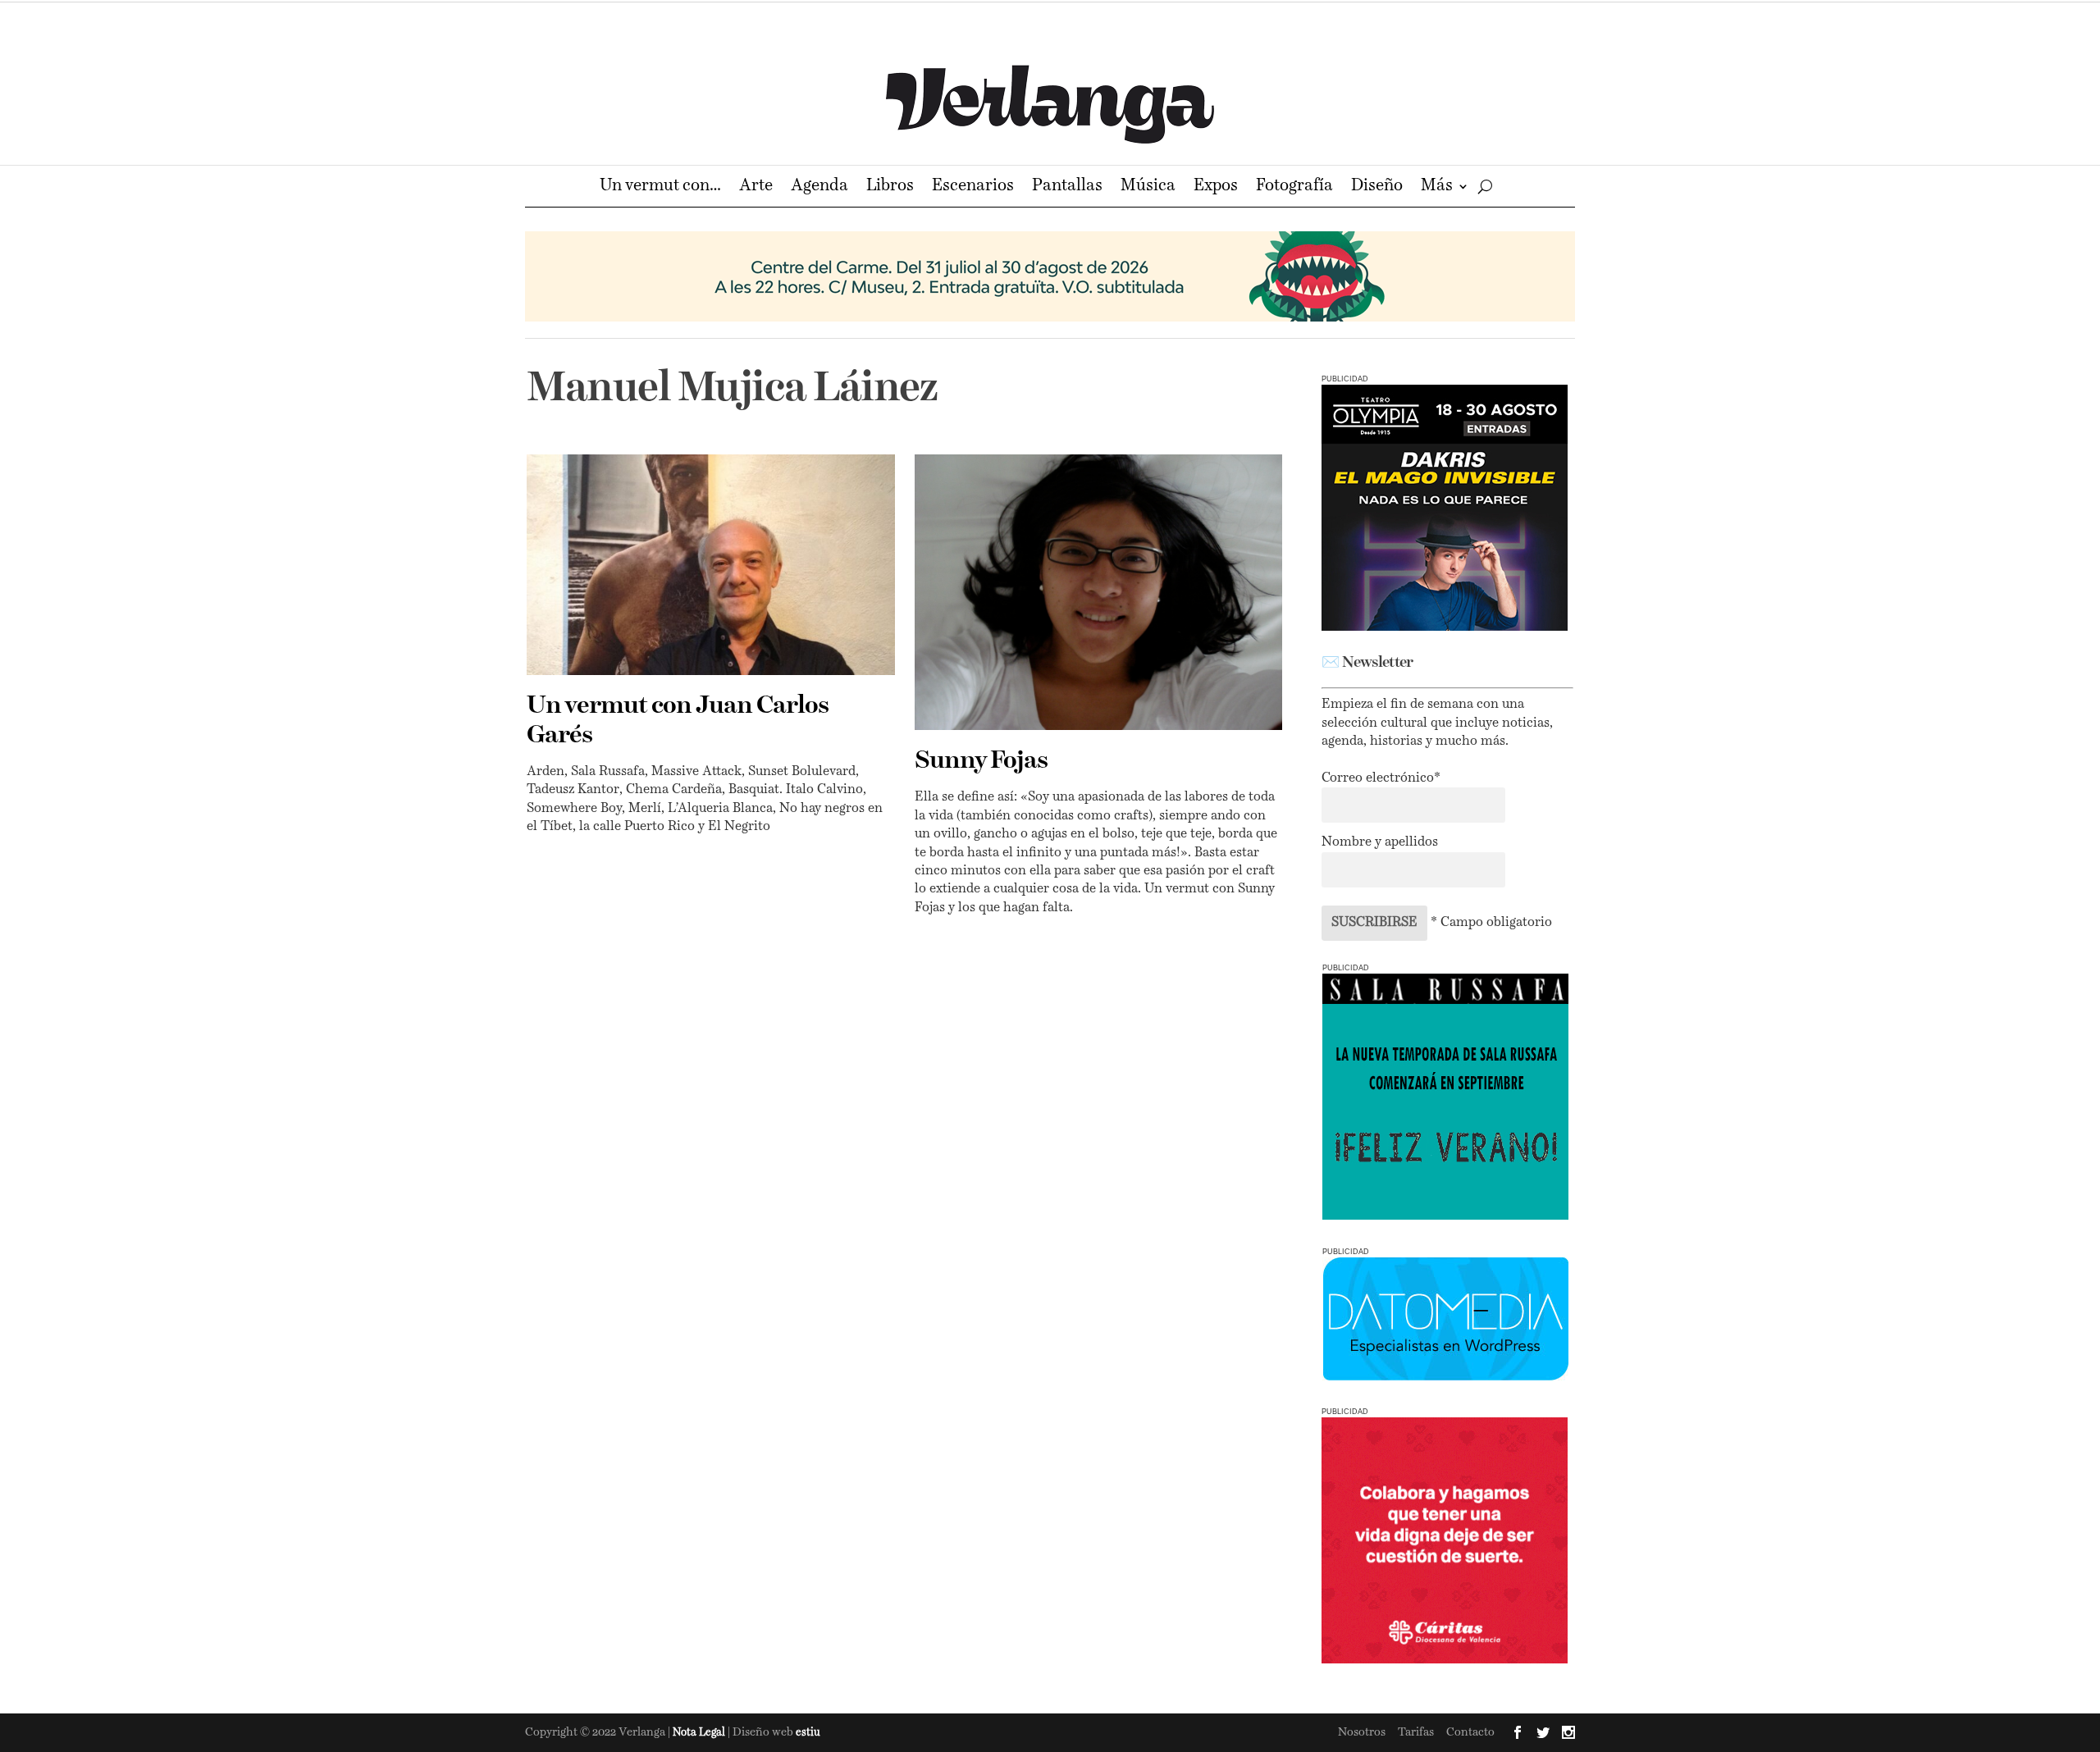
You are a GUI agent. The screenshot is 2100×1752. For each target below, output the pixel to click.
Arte (756, 187)
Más (1437, 187)
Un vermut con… (660, 187)
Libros (890, 187)
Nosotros (1362, 1732)
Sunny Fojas (981, 761)
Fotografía (1294, 187)
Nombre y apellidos (1380, 842)
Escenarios (973, 187)
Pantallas (1067, 187)
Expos (1216, 187)
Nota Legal (700, 1733)
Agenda (819, 187)
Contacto (1470, 1732)
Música (1148, 187)
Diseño (1377, 187)
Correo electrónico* (1381, 778)
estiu (808, 1733)
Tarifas (1416, 1732)
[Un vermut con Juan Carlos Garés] (711, 565)
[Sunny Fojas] (1099, 592)
